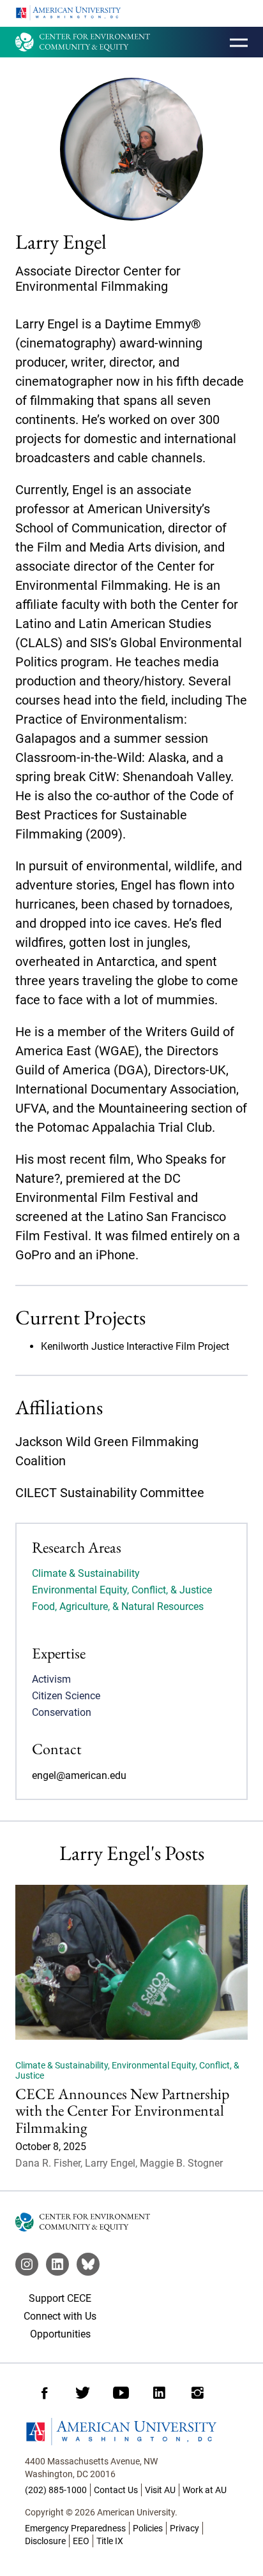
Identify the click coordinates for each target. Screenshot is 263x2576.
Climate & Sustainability (86, 1573)
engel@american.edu (79, 1775)
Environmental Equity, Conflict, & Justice (122, 1590)
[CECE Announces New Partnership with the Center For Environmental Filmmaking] (131, 1962)
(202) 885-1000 (56, 2490)
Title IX (110, 2541)
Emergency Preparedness (75, 2528)
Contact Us (116, 2490)
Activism (51, 1679)
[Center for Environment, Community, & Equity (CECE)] (83, 42)
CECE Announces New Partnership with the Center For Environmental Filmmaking (122, 2111)
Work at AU (205, 2490)
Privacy (184, 2528)
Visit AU (160, 2490)
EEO (81, 2541)
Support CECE (60, 2298)
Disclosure (45, 2541)
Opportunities (60, 2334)
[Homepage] (131, 2432)
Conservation (62, 1712)
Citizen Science (66, 1696)
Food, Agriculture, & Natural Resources (118, 1606)
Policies (148, 2528)
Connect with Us (60, 2316)
